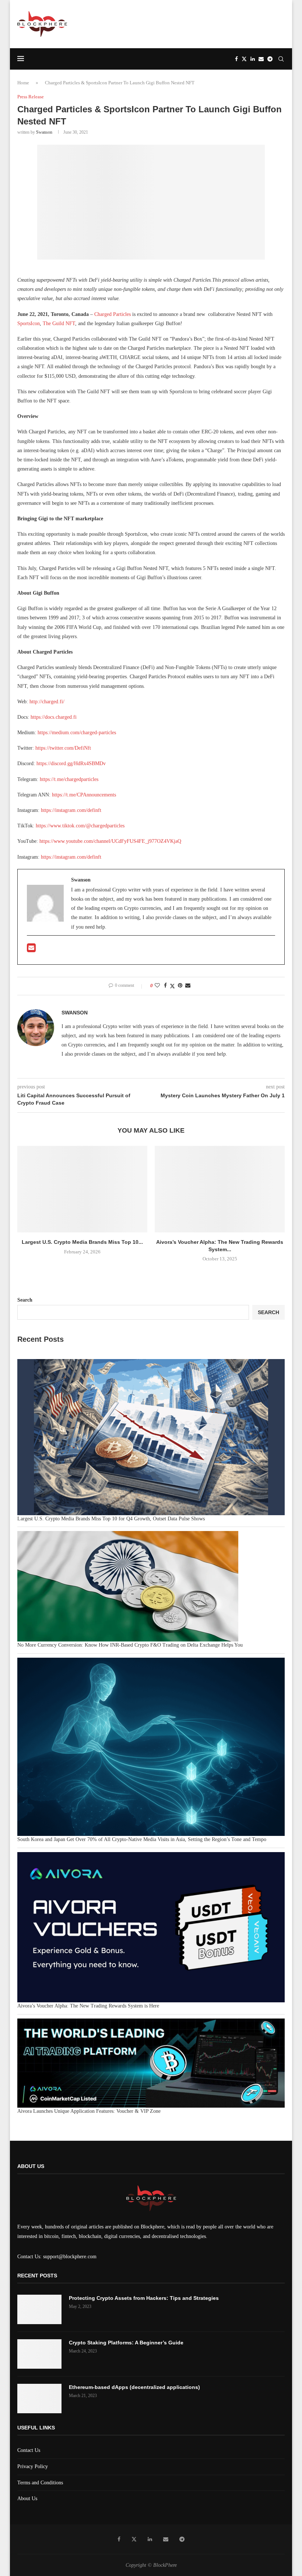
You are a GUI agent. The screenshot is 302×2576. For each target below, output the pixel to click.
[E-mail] (31, 950)
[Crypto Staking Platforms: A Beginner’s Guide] (39, 2354)
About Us (27, 2498)
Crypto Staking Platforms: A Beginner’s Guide (126, 2343)
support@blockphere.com (70, 2257)
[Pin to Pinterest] (180, 986)
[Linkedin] (253, 59)
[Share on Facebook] (165, 986)
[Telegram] (270, 59)
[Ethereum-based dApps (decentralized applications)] (39, 2399)
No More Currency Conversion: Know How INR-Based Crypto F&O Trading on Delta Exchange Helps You (130, 1645)
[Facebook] (236, 59)
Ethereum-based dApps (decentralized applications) (134, 2387)
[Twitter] (244, 59)
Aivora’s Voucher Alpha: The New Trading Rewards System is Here (88, 2006)
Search (25, 1300)
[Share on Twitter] (172, 986)
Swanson (44, 132)
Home (23, 83)
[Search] (281, 59)
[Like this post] (157, 986)
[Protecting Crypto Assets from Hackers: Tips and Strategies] (39, 2309)
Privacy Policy (33, 2466)
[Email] (261, 59)
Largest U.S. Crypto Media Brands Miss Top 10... (82, 1242)
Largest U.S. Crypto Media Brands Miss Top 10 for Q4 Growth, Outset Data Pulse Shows (111, 1519)
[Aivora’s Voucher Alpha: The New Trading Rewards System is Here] (220, 1189)
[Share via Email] (188, 986)
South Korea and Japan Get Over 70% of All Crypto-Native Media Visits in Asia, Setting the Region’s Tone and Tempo (142, 1839)
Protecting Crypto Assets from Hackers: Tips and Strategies (144, 2298)
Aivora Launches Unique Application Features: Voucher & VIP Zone (89, 2111)
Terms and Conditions (40, 2483)
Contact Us (29, 2450)
